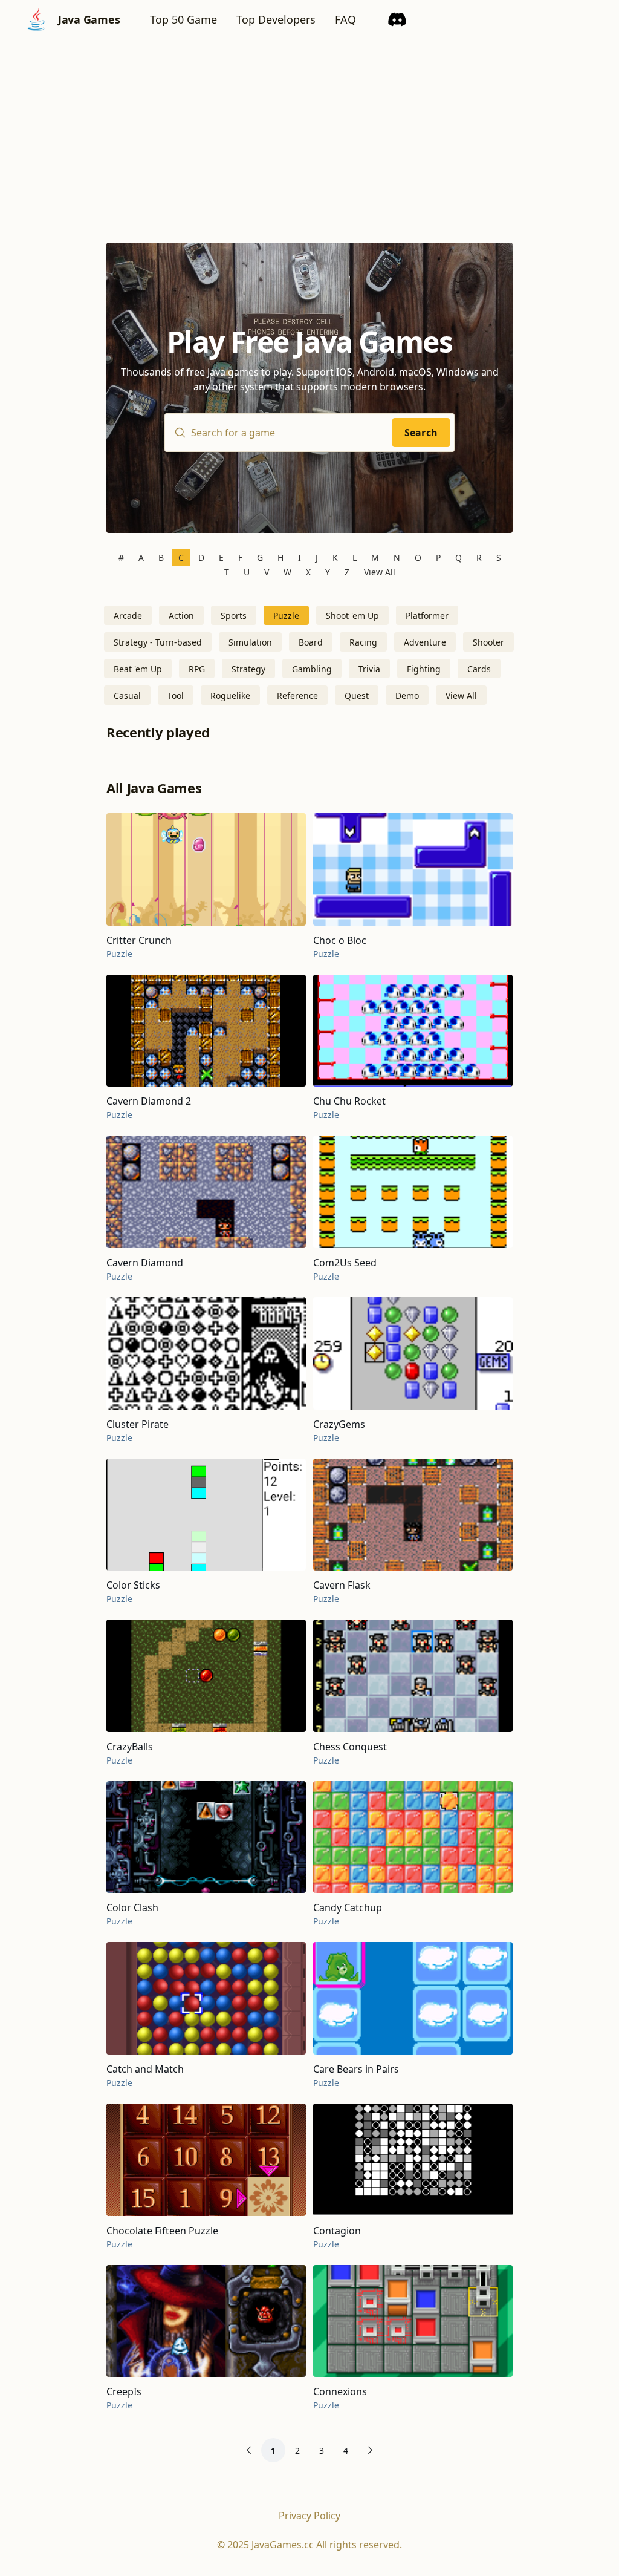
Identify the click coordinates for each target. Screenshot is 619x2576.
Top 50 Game (183, 19)
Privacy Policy (309, 2516)
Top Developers (276, 19)
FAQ (345, 19)
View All (380, 572)
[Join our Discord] (397, 19)
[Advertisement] (309, 130)
